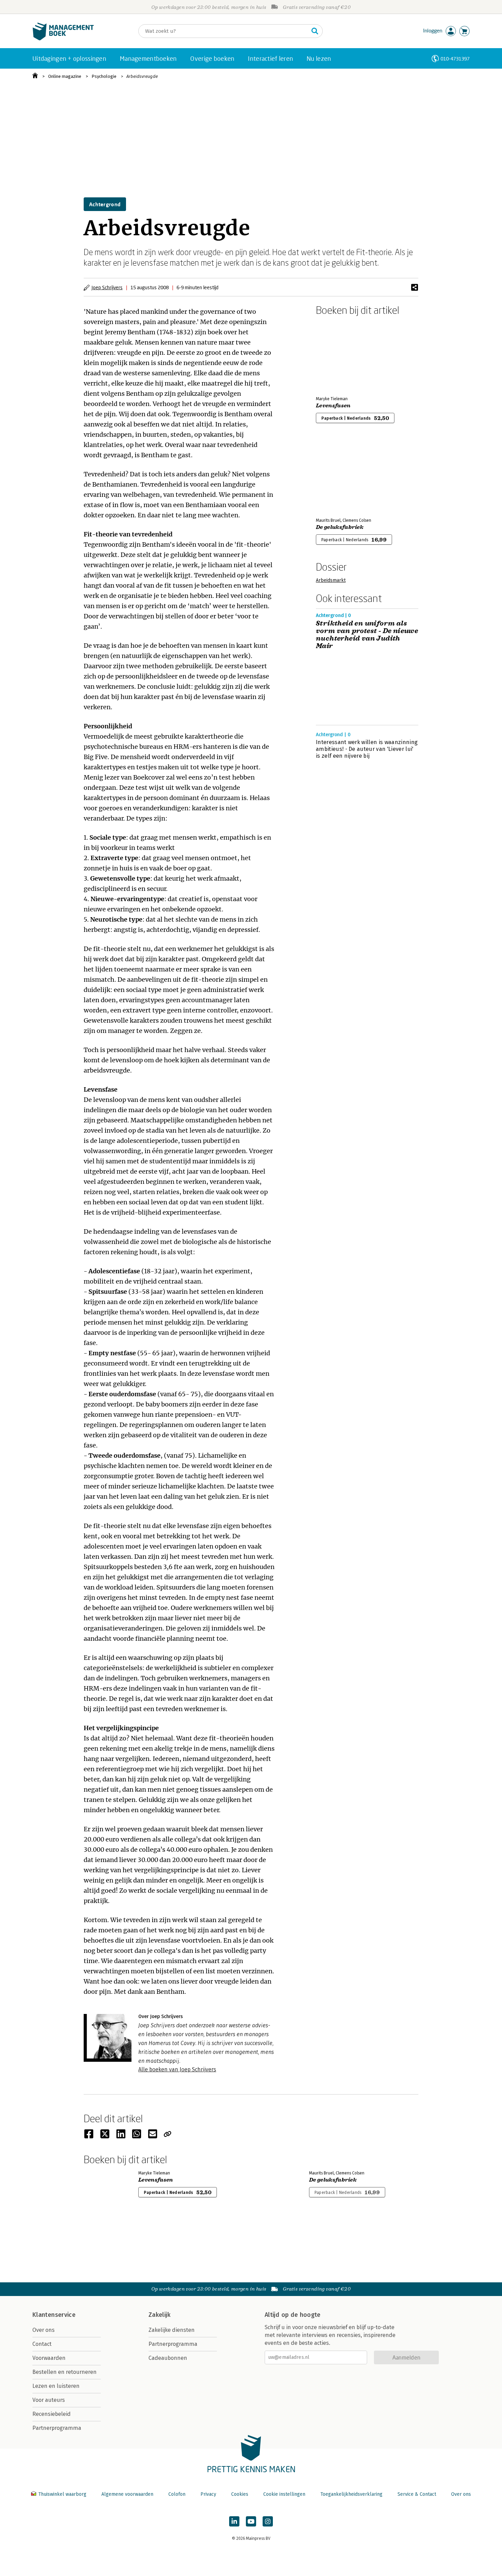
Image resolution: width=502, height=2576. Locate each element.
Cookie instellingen (284, 2494)
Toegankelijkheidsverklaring (351, 2494)
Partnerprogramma (57, 2428)
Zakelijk (159, 2315)
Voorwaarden (49, 2358)
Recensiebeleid (52, 2414)
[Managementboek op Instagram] (268, 2521)
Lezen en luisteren (56, 2386)
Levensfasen (333, 406)
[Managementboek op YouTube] (251, 2521)
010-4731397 (455, 59)
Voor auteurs (49, 2400)
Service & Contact (417, 2494)
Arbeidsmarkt (331, 580)
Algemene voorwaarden (127, 2494)
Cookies (240, 2494)
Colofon (177, 2494)
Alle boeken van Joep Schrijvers (177, 2069)
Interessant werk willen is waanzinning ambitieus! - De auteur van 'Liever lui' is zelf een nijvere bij (367, 749)
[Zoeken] (315, 31)
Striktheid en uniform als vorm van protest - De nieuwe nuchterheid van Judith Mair (367, 635)
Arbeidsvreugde (142, 76)
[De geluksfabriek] (340, 476)
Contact (42, 2344)
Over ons (44, 2330)
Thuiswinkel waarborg (62, 2494)
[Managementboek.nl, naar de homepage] (63, 39)
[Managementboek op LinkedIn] (234, 2521)
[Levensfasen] (340, 354)
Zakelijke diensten (172, 2330)
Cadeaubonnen (168, 2358)
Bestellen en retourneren (65, 2372)
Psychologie (104, 76)
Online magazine (65, 76)
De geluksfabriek (340, 527)
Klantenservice (54, 2315)
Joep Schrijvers (107, 287)
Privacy (208, 2494)
